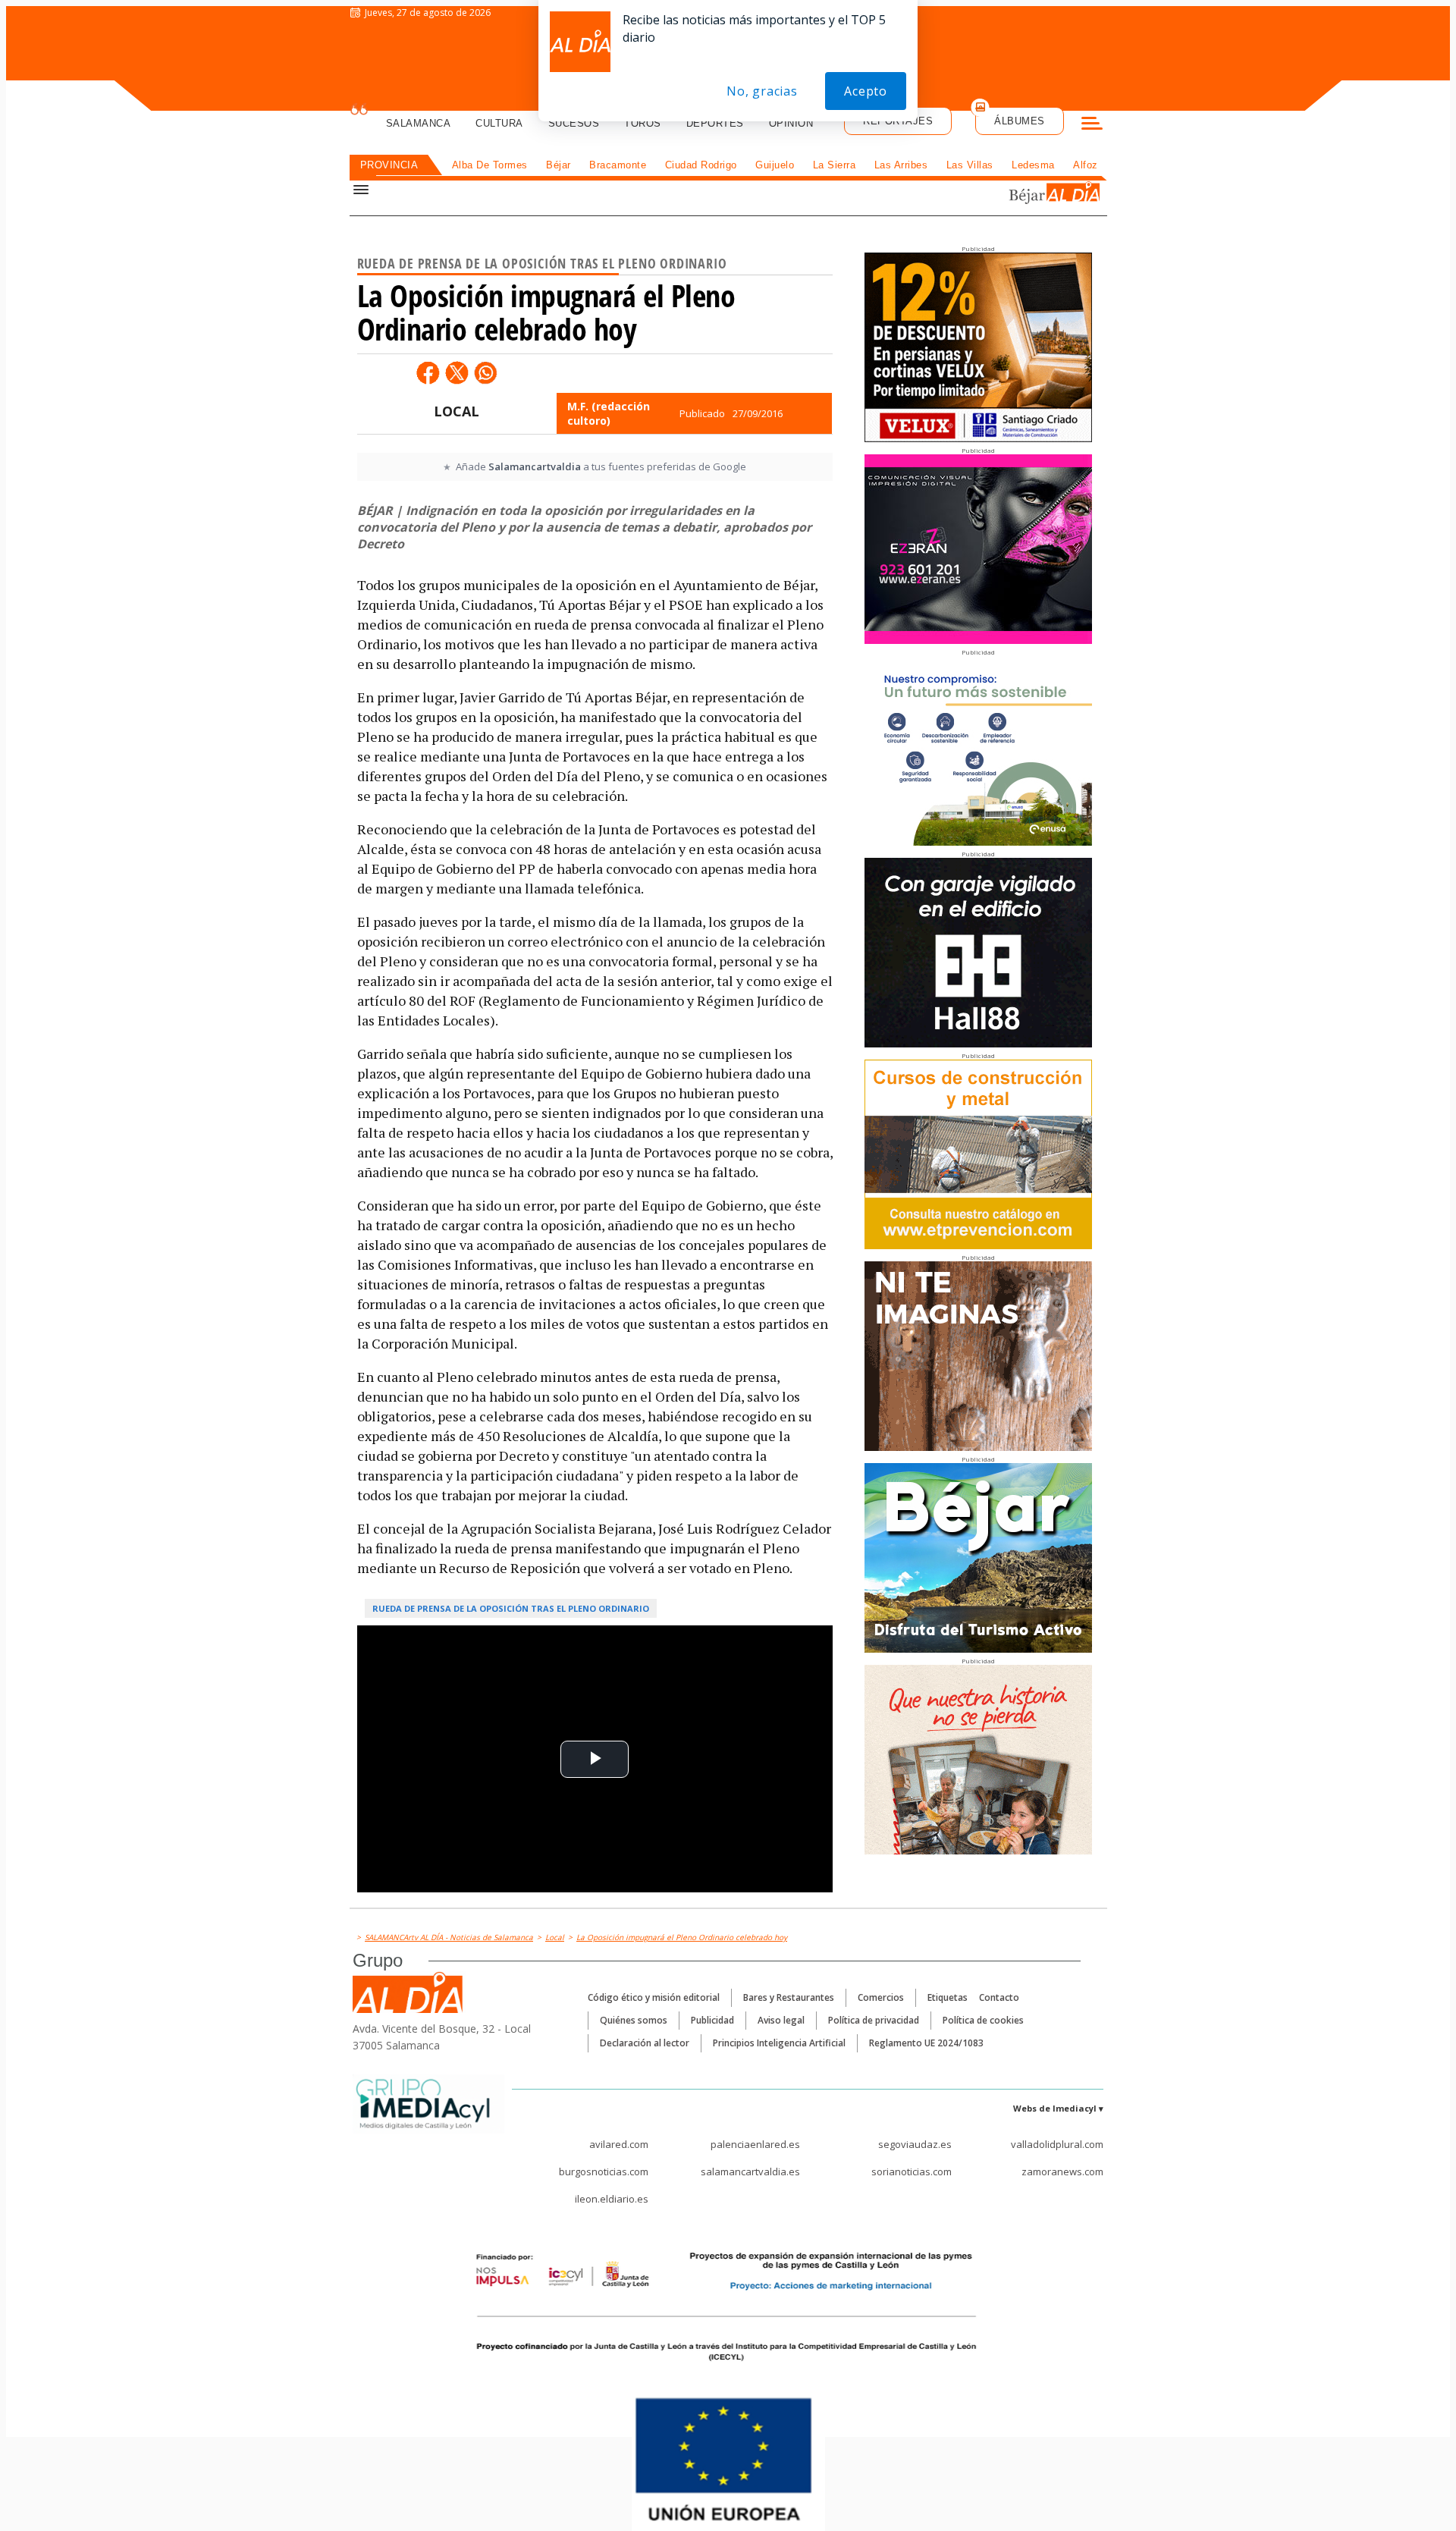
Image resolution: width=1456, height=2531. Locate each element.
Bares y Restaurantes (789, 1997)
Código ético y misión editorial (654, 1997)
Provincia (389, 165)
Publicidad (712, 2020)
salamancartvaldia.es (750, 2171)
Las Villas (970, 165)
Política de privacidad (874, 2020)
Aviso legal (781, 2020)
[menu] (1092, 125)
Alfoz (1086, 165)
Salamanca (419, 123)
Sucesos (574, 123)
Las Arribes (901, 165)
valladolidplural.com (1057, 2144)
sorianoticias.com (912, 2171)
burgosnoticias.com (604, 2171)
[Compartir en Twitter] (457, 372)
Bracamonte (618, 165)
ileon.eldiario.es (612, 2199)
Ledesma (1033, 165)
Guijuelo (775, 165)
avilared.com (619, 2144)
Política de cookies (983, 2020)
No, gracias (762, 91)
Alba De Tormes (490, 165)
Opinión (791, 123)
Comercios (881, 1997)
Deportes (715, 123)
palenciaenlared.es (755, 2144)
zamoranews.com (1062, 2171)
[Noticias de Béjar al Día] (1004, 195)
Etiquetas (948, 1997)
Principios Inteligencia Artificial (779, 2043)
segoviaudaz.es (915, 2144)
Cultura (499, 123)
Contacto (999, 1997)
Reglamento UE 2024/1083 (926, 2043)
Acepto (866, 91)
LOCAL (457, 411)
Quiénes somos (634, 2020)
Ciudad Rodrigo (701, 165)
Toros (643, 123)
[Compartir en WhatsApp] (485, 372)
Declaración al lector (645, 2043)
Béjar (559, 165)
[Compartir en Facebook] (428, 372)
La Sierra (835, 165)
